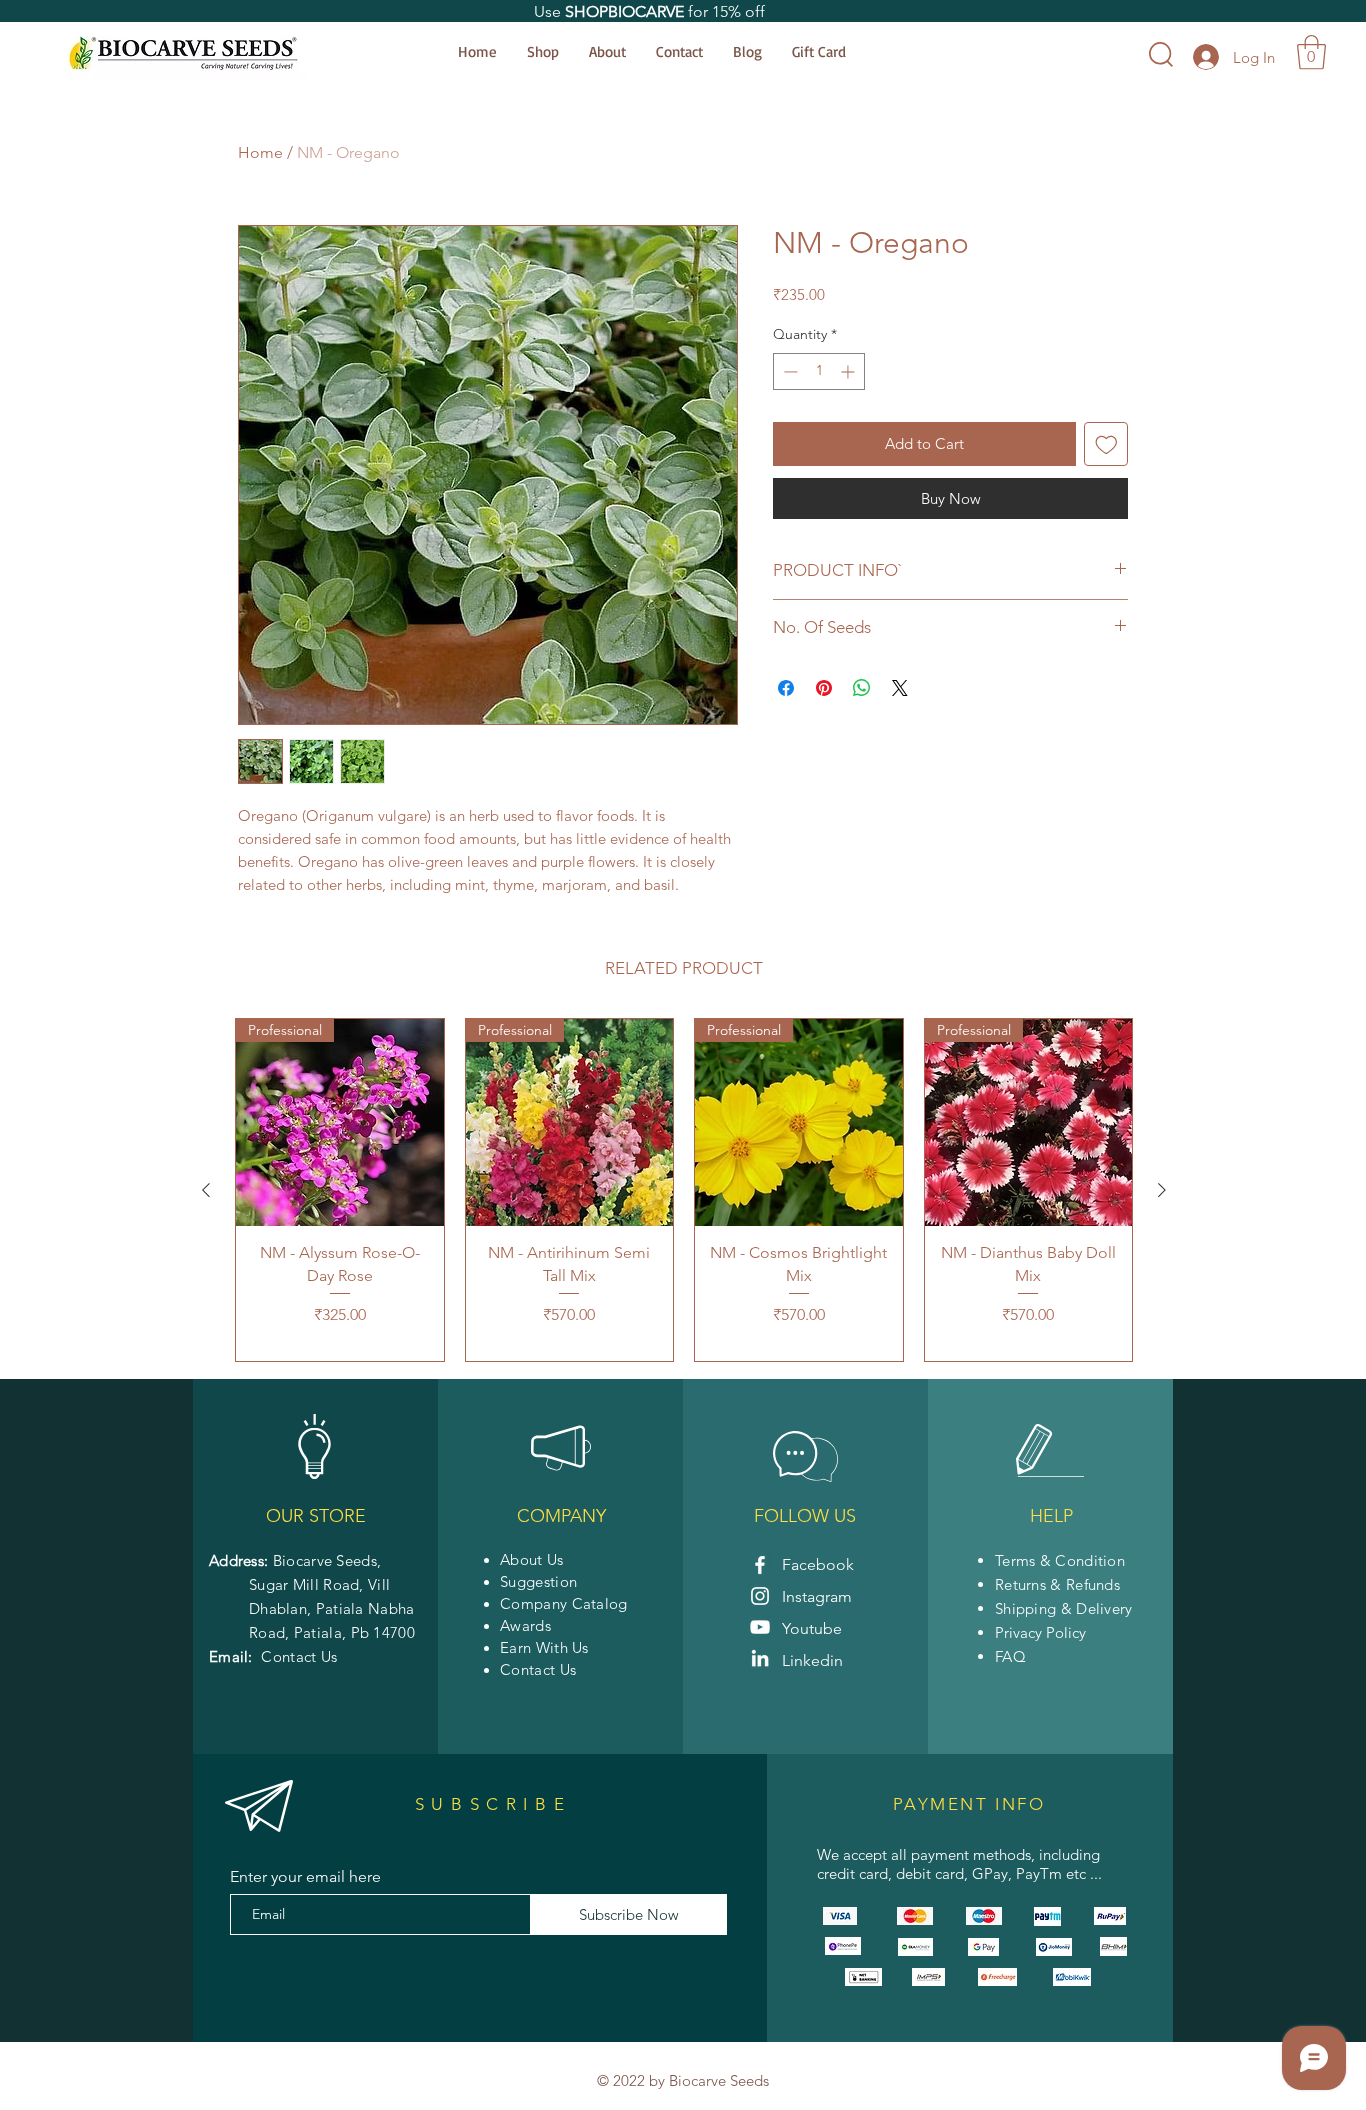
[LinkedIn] (760, 1658)
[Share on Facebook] (786, 688)
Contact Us (299, 1656)
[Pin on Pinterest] (824, 688)
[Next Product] (1162, 1190)
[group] (684, 1190)
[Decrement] (788, 371)
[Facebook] (760, 1565)
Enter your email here (305, 1877)
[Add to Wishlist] (1106, 444)
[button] (1311, 52)
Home (260, 152)
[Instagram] (760, 1596)
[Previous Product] (206, 1190)
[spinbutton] (819, 371)
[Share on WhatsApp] (862, 688)
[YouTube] (760, 1627)
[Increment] (849, 371)
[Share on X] (900, 688)
